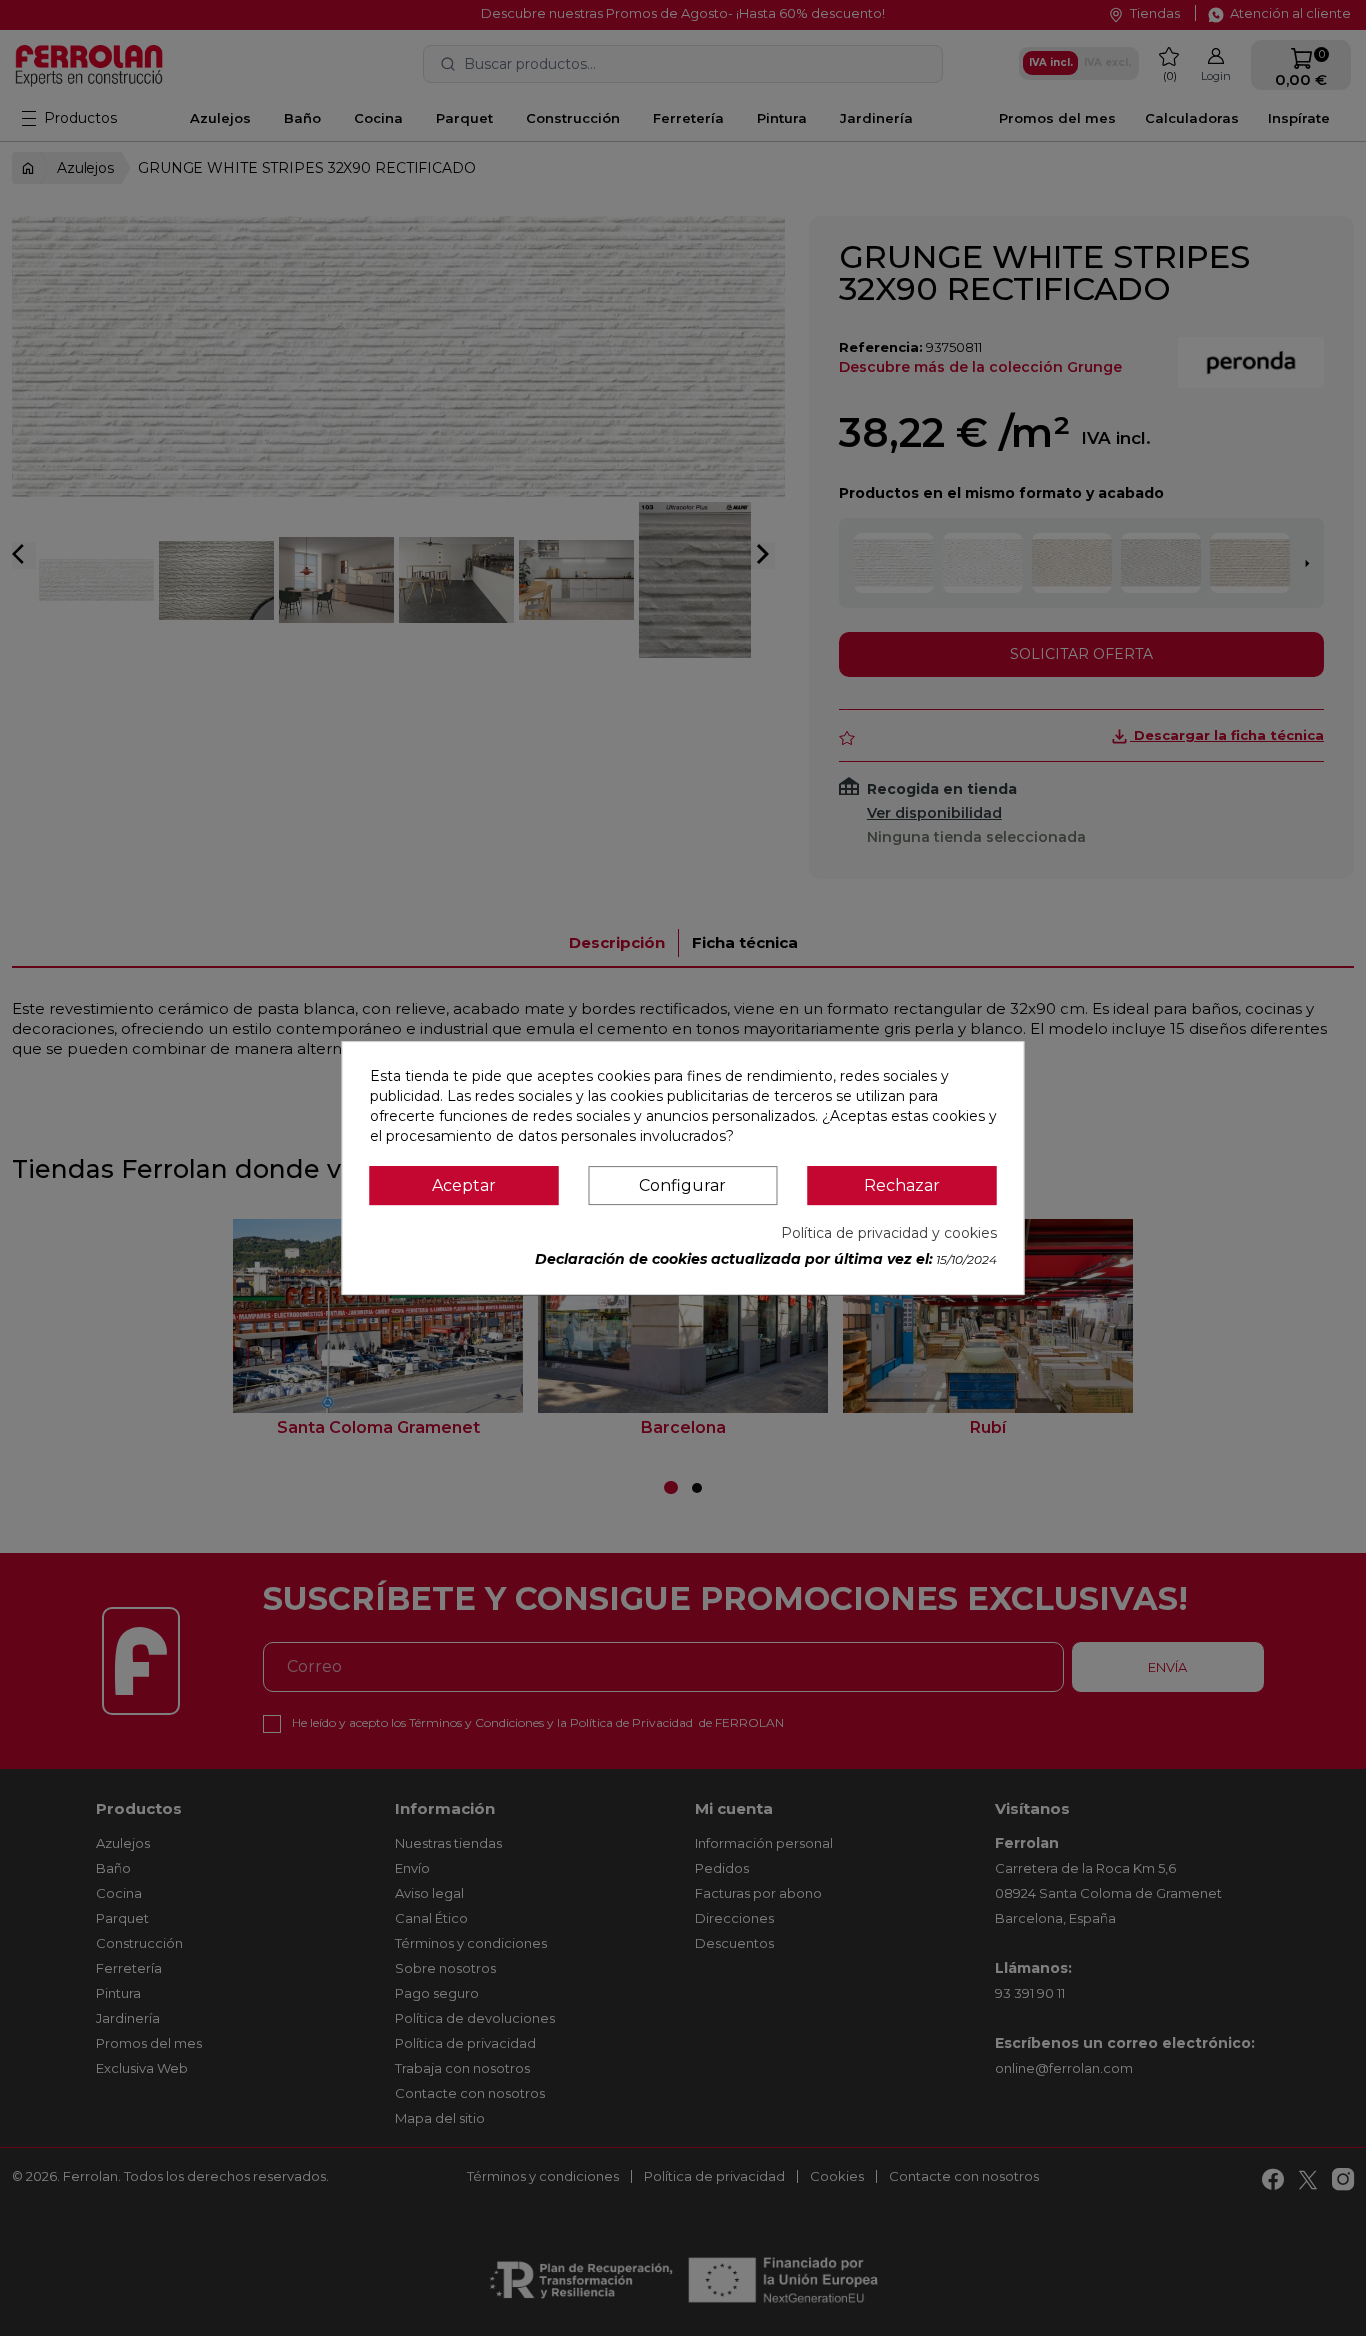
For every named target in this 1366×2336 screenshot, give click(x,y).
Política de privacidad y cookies (889, 1233)
